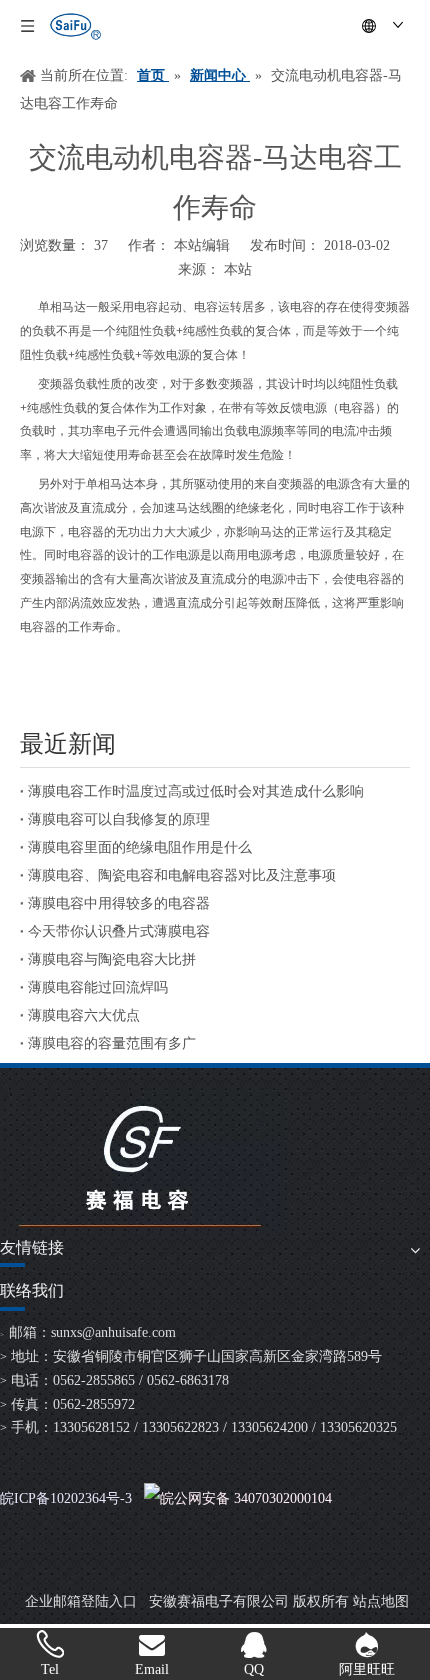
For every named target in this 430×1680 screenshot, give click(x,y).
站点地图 (381, 1601)
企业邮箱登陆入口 (81, 1601)
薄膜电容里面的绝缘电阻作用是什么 (140, 847)
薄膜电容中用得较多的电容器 (119, 903)
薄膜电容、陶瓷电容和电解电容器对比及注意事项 (182, 875)
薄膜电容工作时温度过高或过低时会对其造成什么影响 (196, 791)
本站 (238, 269)
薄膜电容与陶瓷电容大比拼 (112, 959)
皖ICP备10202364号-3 (66, 1498)
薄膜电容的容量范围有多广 (112, 1043)
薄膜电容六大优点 (84, 1015)
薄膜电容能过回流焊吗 (98, 987)
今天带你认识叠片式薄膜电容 (119, 931)
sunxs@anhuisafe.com (113, 1332)
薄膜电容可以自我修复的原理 (119, 819)
